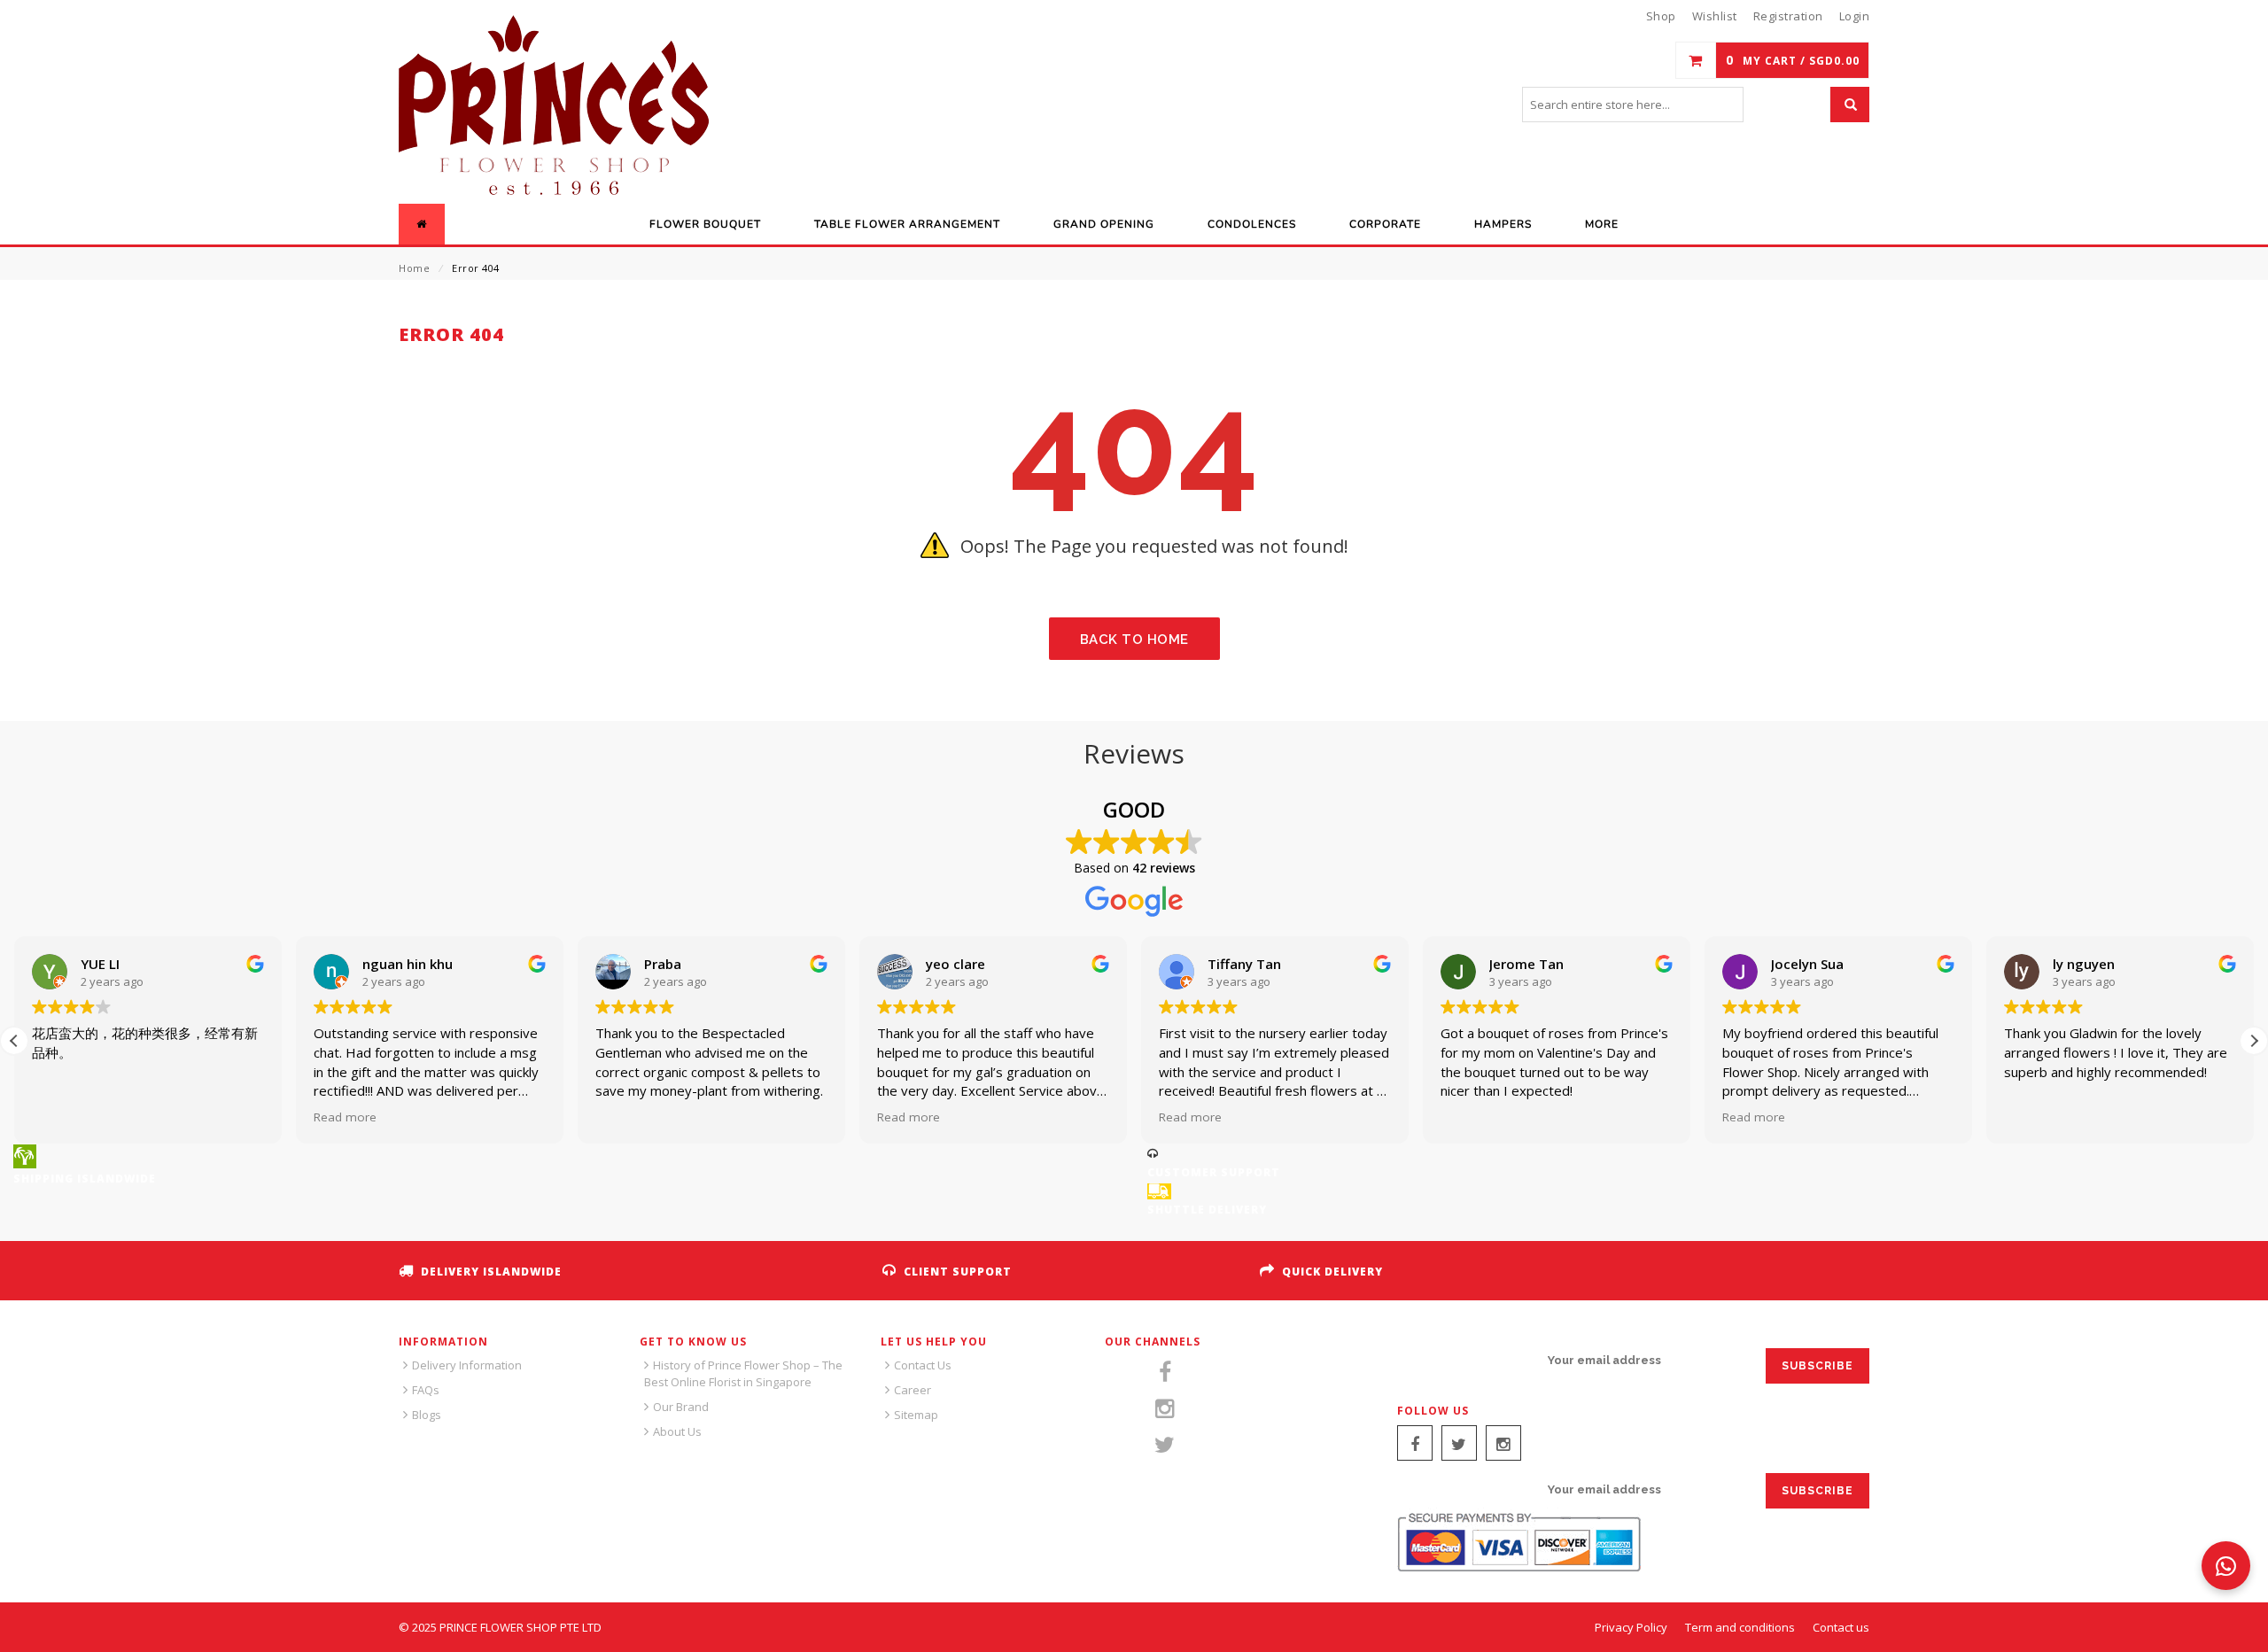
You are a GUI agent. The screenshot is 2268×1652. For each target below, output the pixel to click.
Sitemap (916, 1415)
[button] (14, 1041)
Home (414, 268)
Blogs (427, 1415)
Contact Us (923, 1365)
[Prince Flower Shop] (554, 107)
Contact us (1841, 1627)
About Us (677, 1431)
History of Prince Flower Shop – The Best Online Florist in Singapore (743, 1373)
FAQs (426, 1390)
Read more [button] (292, 1117)
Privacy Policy (1631, 1627)
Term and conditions (1740, 1627)
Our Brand (681, 1407)
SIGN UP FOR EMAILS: (1463, 1360)
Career (913, 1390)
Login (1855, 16)
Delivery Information (467, 1365)
